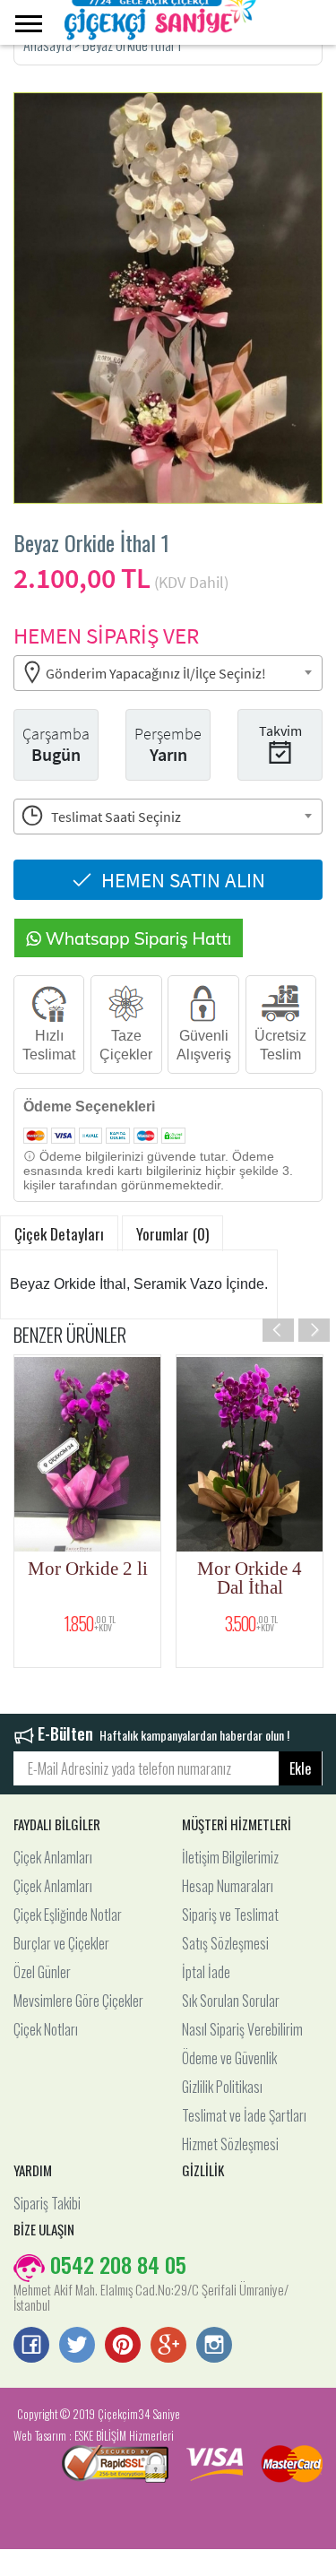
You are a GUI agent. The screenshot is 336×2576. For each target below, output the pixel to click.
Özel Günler (42, 1972)
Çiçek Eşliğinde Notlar (68, 1915)
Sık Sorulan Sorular (231, 2001)
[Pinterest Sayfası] (123, 2347)
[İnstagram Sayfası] (214, 2347)
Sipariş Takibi (47, 2203)
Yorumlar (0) (172, 1234)
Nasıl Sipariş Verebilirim (242, 2029)
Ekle (300, 1768)
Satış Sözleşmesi (225, 1943)
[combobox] (168, 673)
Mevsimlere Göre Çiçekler (78, 2001)
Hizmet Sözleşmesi (230, 2144)
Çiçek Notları (46, 2029)
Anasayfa (49, 45)
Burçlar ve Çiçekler (61, 1943)
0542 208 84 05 (116, 2264)
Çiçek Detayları (59, 1234)
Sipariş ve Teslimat (230, 1915)
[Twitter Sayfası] (77, 2347)
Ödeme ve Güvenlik (229, 2058)
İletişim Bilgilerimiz (230, 1857)
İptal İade (206, 1972)
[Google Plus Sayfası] (168, 2347)
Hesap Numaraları (228, 1886)
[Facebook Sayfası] (31, 2347)
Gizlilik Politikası (222, 2087)
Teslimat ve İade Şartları (244, 2115)
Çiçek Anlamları (53, 1857)
